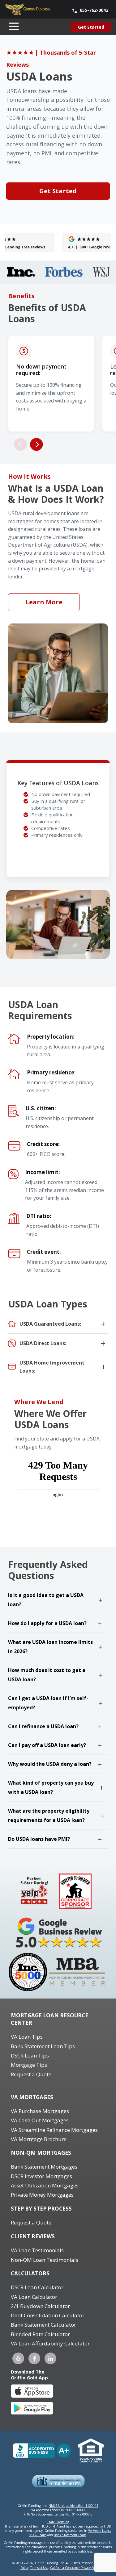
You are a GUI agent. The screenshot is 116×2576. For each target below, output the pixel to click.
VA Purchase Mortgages (40, 2111)
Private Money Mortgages (42, 2195)
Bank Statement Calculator (43, 2325)
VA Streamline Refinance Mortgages (54, 2130)
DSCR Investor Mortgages (41, 2176)
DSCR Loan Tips (30, 2055)
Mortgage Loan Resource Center (49, 2019)
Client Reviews (33, 2236)
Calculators (30, 2273)
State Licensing (58, 2522)
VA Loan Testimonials (37, 2250)
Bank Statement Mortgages (44, 2167)
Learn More (44, 602)
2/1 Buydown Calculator (40, 2306)
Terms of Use (39, 2568)
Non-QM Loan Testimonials (45, 2260)
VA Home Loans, (100, 2531)
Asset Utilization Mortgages (45, 2185)
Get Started (58, 191)
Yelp (18, 2358)
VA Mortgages (32, 2097)
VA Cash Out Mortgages (40, 2120)
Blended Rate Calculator (40, 2334)
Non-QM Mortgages (41, 2153)
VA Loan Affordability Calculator (50, 2343)
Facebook (34, 2358)
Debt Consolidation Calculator (48, 2315)
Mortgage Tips (29, 2065)
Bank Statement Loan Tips (43, 2046)
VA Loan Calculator (34, 2297)
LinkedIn (50, 2358)
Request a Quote (31, 2074)
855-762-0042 (94, 10)
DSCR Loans (38, 2535)
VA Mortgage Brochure (39, 2139)
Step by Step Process (41, 2209)
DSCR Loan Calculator (37, 2287)
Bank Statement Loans (70, 2535)
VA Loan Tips (27, 2037)
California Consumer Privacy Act (73, 2568)
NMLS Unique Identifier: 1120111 (73, 2506)
